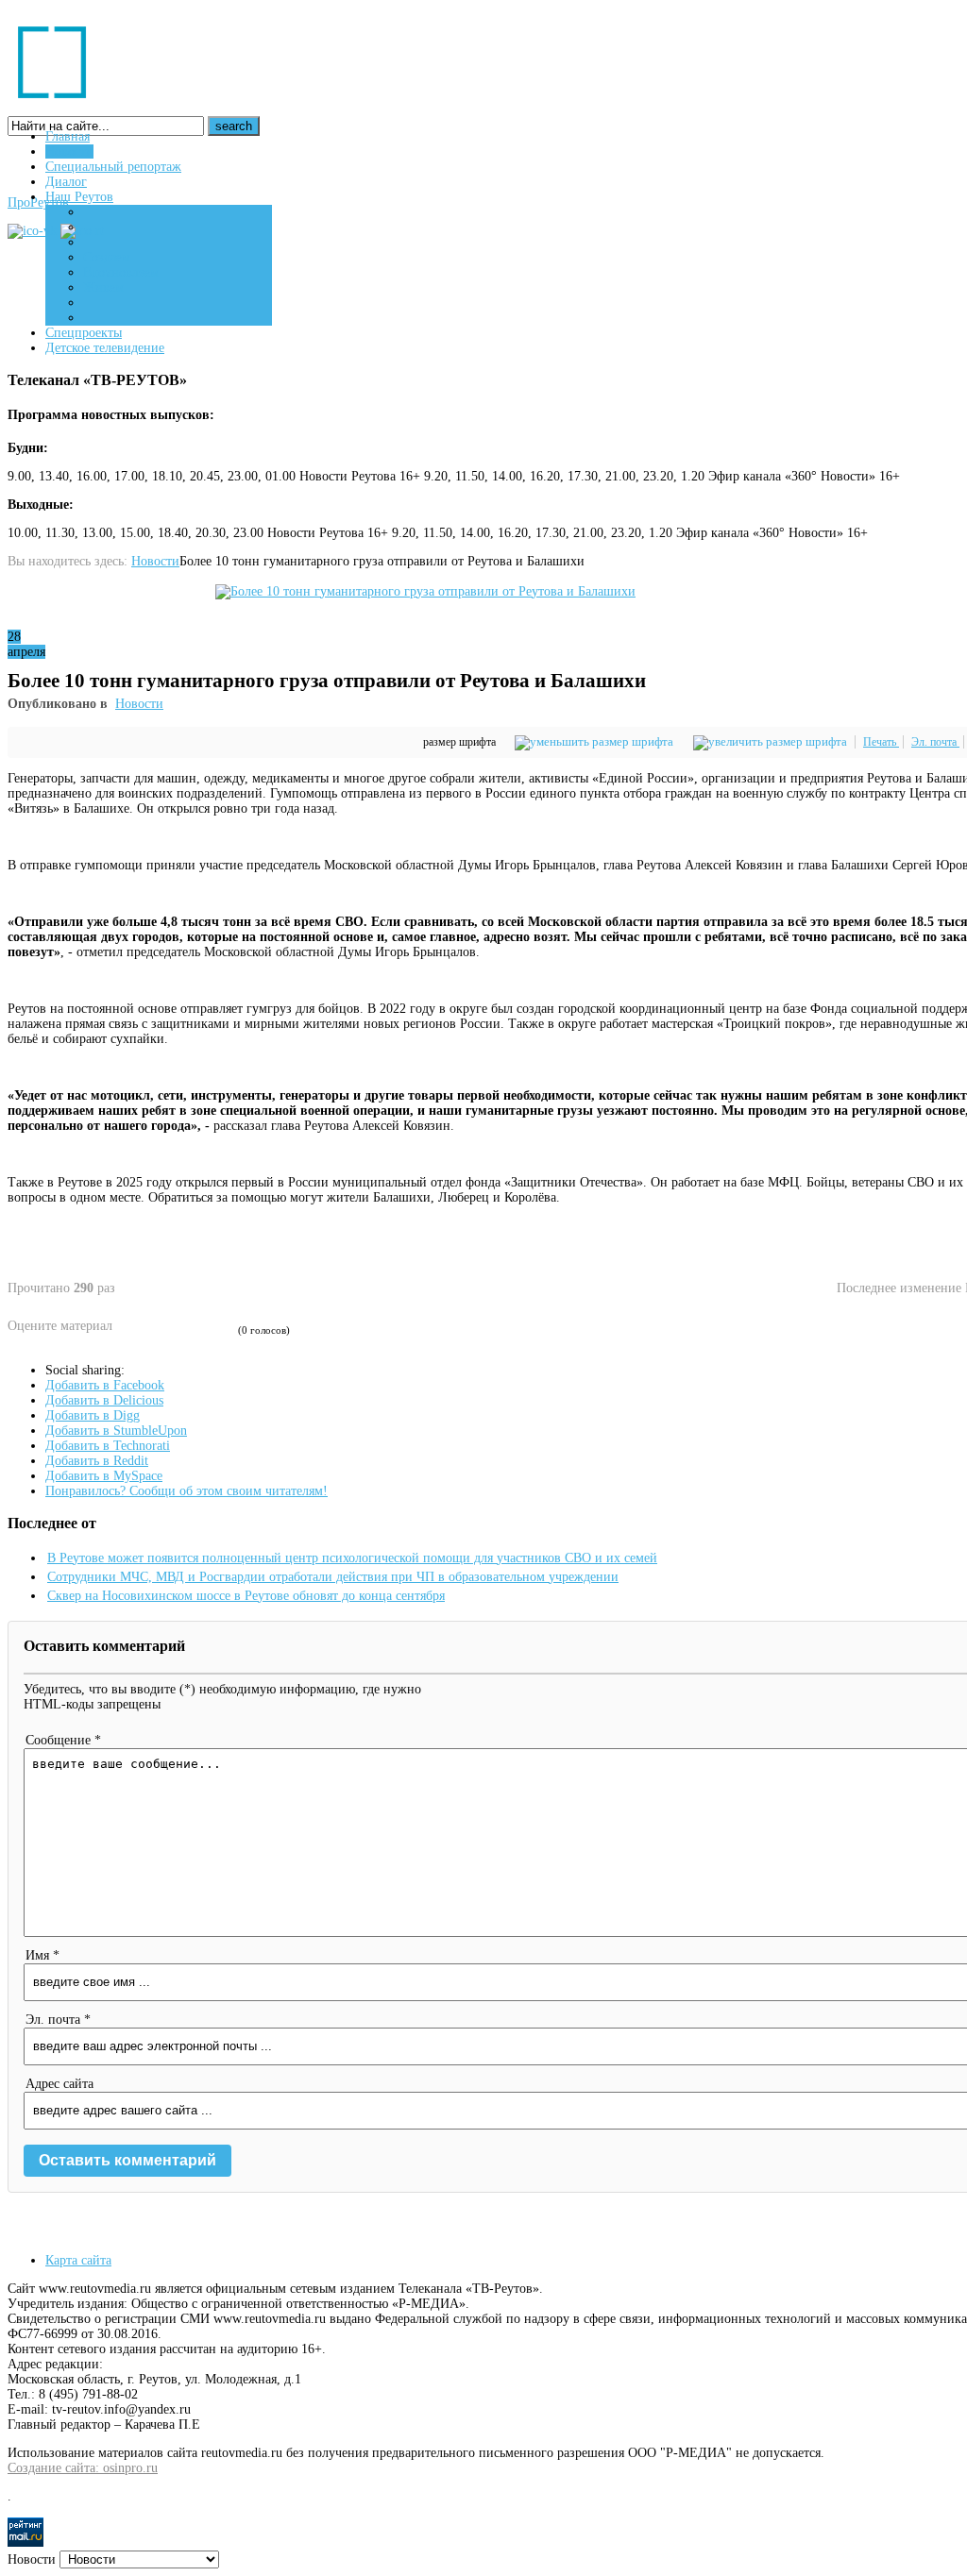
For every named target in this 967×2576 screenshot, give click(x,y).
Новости (155, 561)
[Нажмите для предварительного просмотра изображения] (425, 591)
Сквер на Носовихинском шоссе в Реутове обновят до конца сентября (246, 1596)
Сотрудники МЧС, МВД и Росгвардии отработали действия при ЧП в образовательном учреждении (333, 1577)
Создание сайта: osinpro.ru (83, 2468)
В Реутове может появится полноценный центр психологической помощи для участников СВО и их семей (352, 1558)
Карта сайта (78, 2260)
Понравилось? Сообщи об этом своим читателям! (187, 1491)
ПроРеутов (38, 202)
